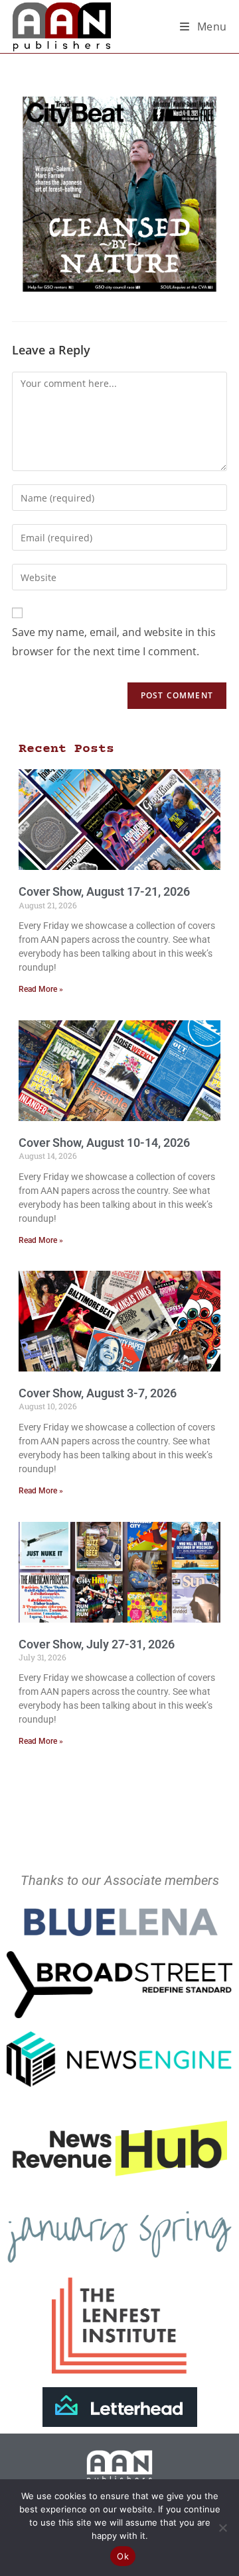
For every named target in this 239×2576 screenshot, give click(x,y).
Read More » (41, 989)
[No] (222, 2528)
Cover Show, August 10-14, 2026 (104, 1143)
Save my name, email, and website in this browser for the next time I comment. (114, 642)
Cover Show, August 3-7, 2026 (98, 1393)
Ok (123, 2556)
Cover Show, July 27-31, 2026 (97, 1644)
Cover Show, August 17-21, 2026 (104, 891)
